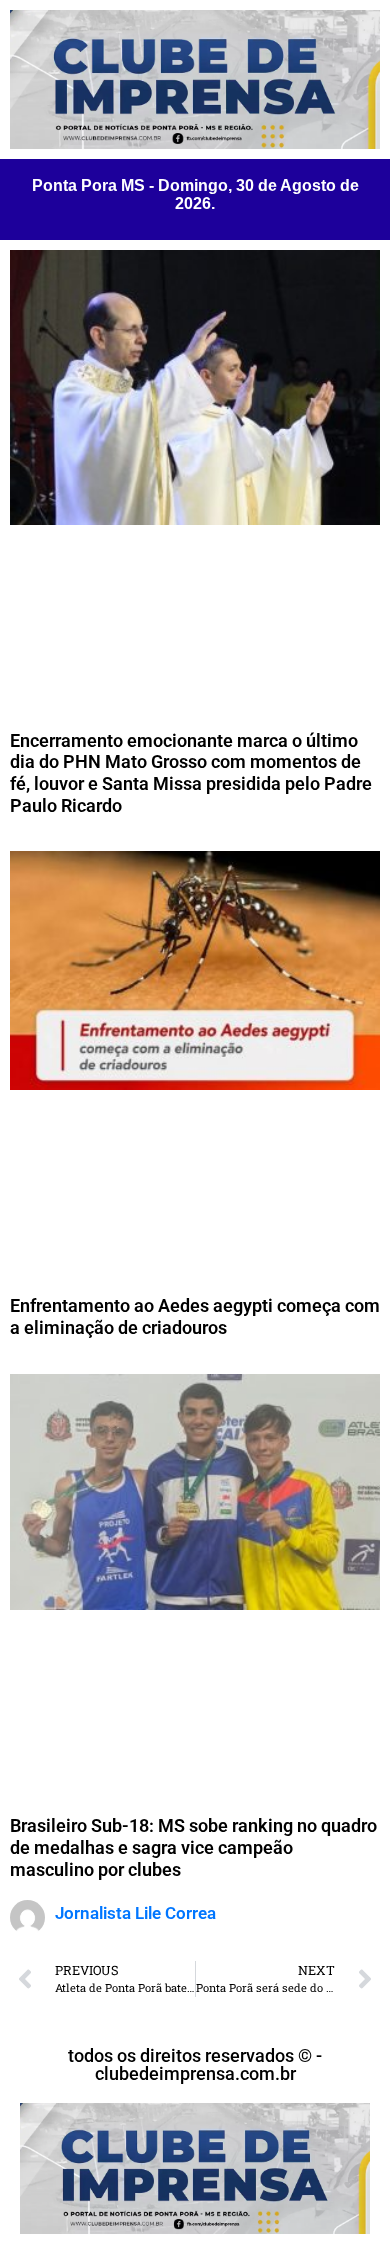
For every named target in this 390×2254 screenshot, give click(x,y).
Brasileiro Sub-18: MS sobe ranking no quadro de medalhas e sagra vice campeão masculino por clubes (193, 1847)
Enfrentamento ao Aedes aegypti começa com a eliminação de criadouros (195, 1316)
